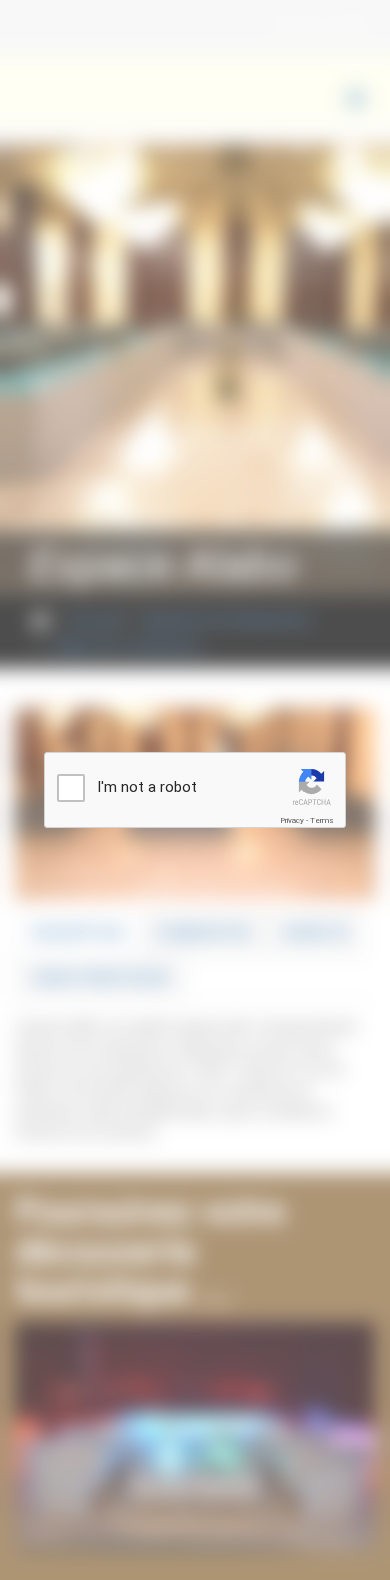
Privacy (292, 820)
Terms (322, 820)
